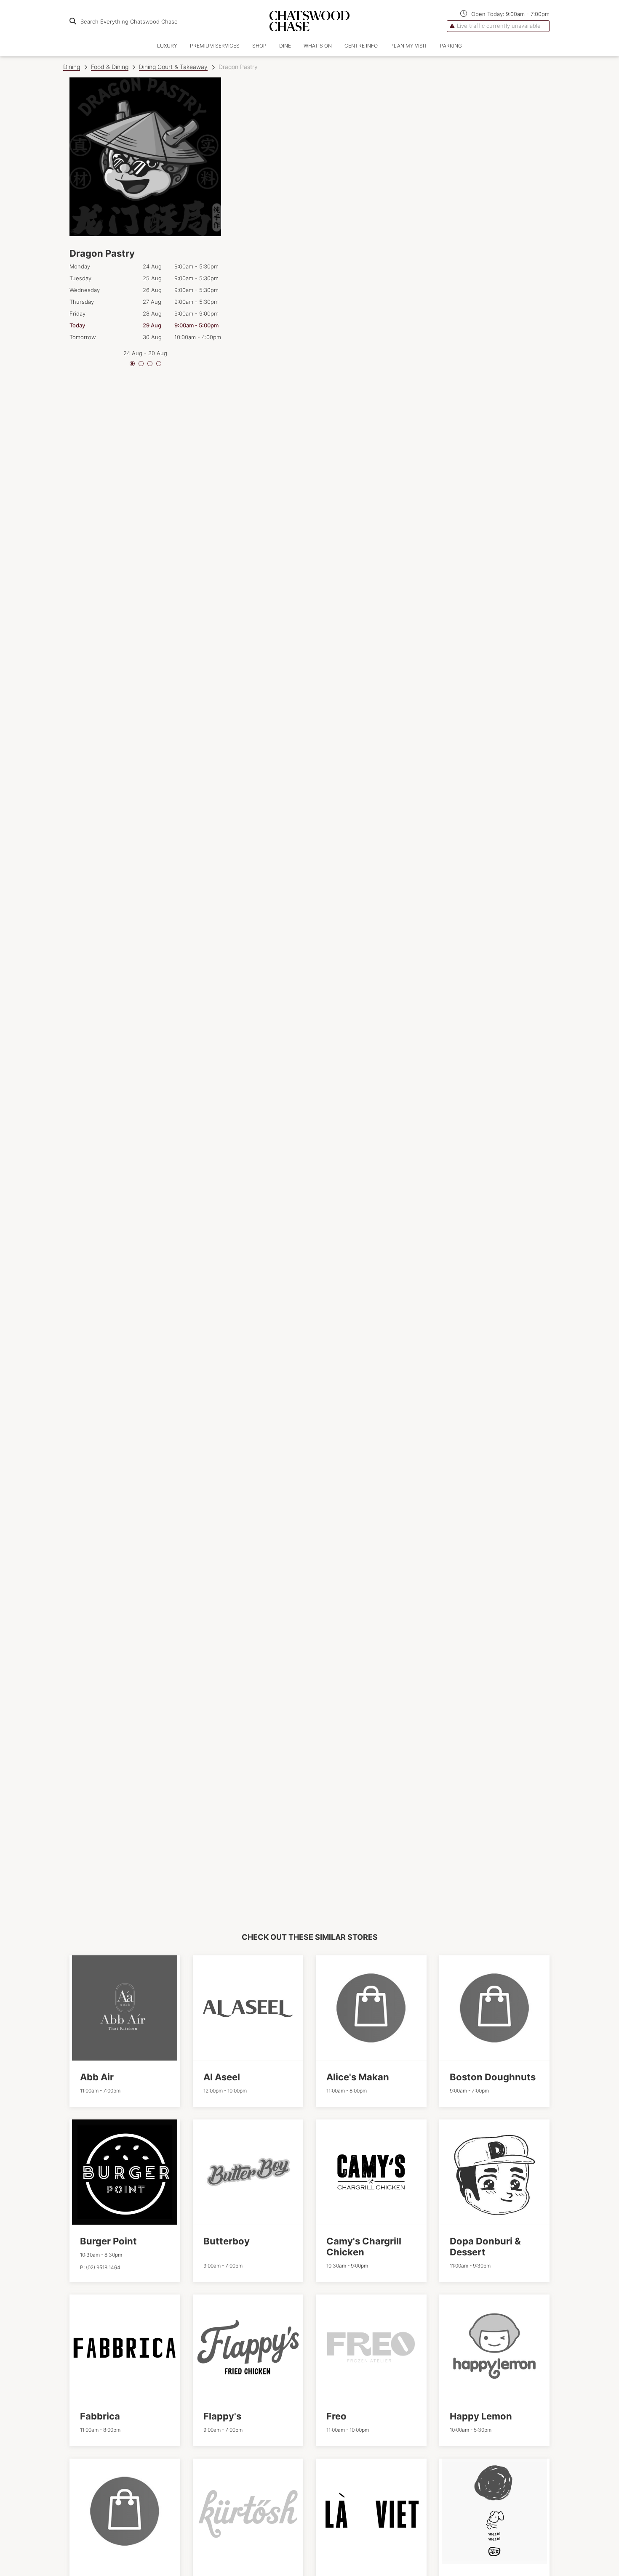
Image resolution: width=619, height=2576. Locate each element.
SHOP (259, 46)
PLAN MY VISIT (409, 46)
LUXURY (167, 46)
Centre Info (361, 46)
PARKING (451, 46)
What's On (318, 46)
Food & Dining (110, 67)
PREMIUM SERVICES (215, 46)
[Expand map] (392, 979)
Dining (72, 67)
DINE (285, 46)
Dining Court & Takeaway (173, 67)
